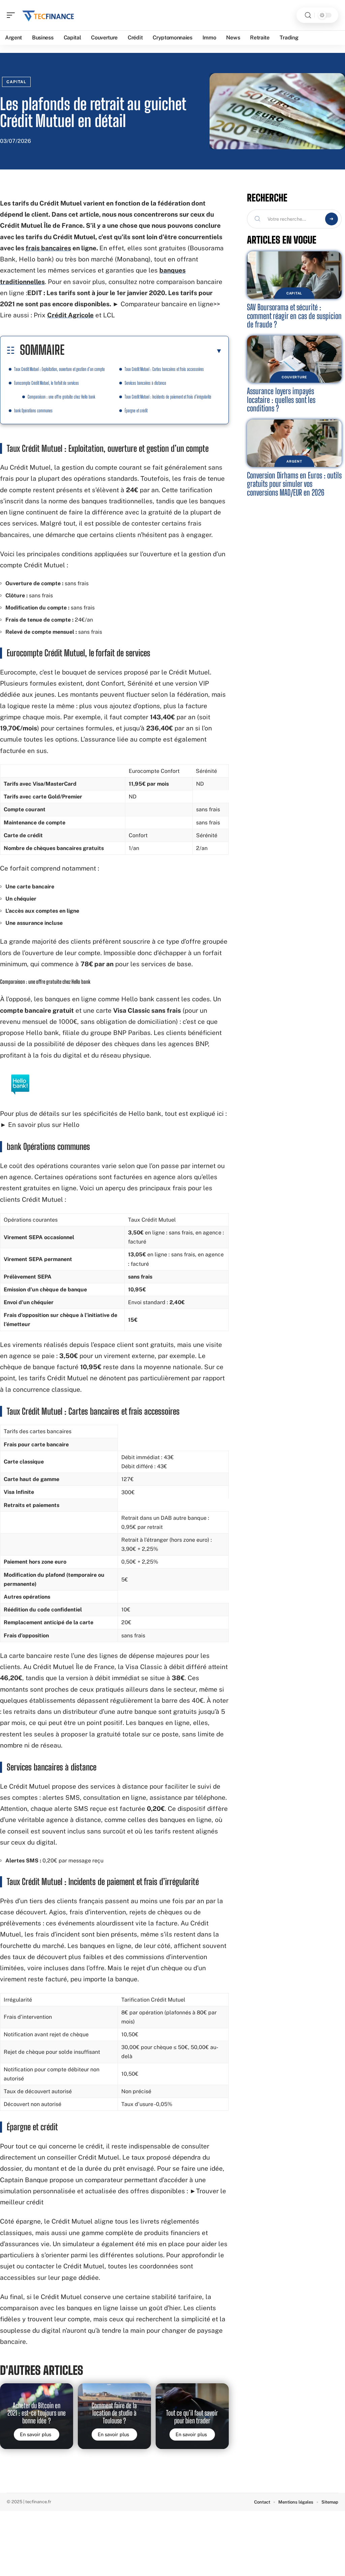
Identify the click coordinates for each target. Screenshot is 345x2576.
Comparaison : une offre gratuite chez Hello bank (61, 397)
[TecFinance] (49, 15)
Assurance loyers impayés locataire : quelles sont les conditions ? (281, 400)
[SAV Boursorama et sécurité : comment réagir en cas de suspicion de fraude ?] (294, 275)
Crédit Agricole (70, 315)
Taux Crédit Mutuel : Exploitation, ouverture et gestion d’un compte (59, 369)
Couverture (294, 377)
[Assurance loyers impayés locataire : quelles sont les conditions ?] (294, 359)
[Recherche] (308, 15)
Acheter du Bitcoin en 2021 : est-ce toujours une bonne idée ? (37, 2413)
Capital (16, 82)
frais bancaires (48, 248)
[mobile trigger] (12, 15)
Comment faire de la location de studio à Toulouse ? (114, 2413)
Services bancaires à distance (145, 383)
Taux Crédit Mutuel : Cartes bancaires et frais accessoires (164, 369)
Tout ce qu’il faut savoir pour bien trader (192, 2417)
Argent (294, 461)
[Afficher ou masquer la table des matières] (143, 351)
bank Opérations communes (33, 411)
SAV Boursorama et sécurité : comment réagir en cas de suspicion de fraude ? (294, 316)
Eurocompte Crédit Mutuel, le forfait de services (46, 383)
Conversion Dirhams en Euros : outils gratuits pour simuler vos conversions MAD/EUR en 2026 (294, 484)
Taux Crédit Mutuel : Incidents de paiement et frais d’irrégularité (168, 397)
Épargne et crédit (136, 411)
